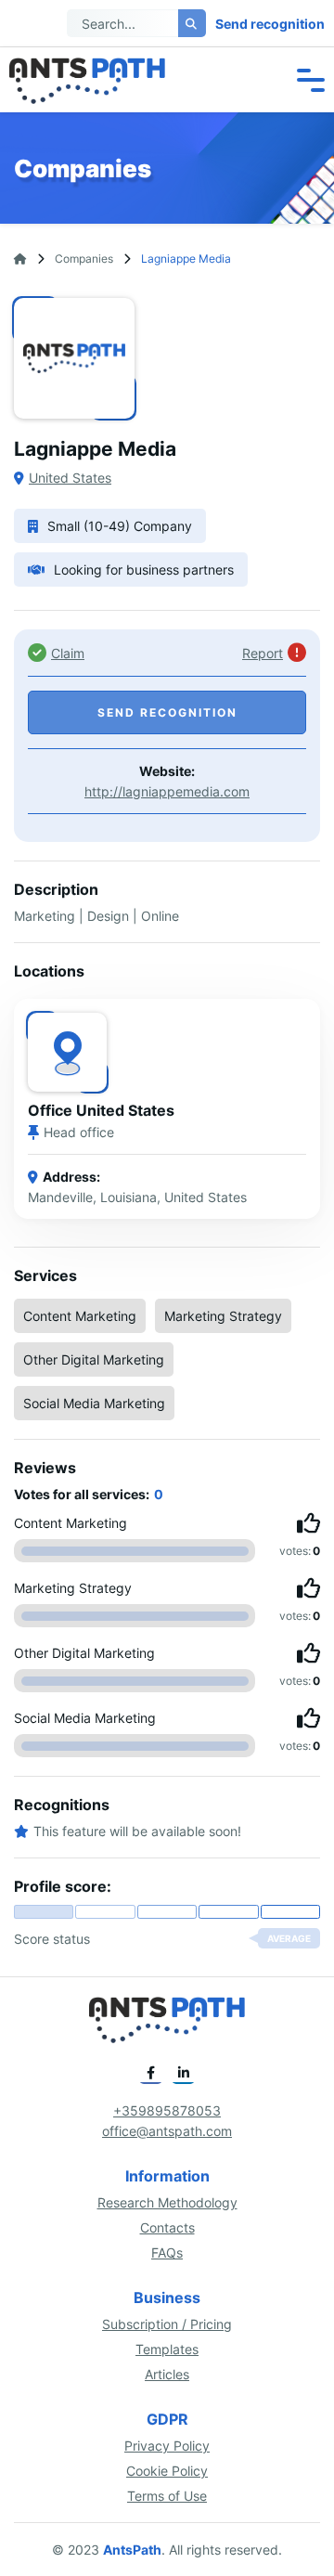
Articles (167, 2374)
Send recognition (270, 24)
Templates (167, 2349)
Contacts (167, 2227)
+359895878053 (167, 2110)
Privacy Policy (167, 2446)
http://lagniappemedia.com (167, 791)
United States (70, 478)
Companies (84, 259)
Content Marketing (80, 1316)
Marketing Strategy (223, 1316)
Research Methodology (167, 2202)
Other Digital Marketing (94, 1359)
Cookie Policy (167, 2471)
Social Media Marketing (94, 1403)
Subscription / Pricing (167, 2324)
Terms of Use (167, 2496)
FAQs (167, 2252)
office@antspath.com (167, 2131)
